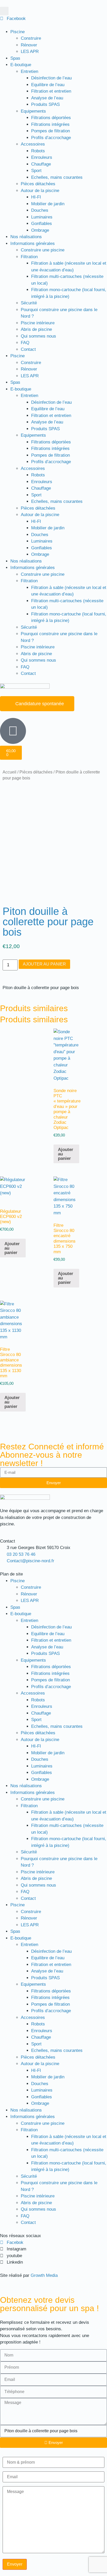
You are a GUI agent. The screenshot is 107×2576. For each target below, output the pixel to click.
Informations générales (33, 244)
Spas (15, 58)
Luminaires (42, 217)
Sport (36, 171)
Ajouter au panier (44, 964)
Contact (28, 349)
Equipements (33, 111)
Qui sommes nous (38, 336)
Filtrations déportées (51, 118)
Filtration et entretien (51, 91)
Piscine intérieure (38, 323)
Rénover (29, 45)
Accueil (9, 772)
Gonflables (42, 224)
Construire (31, 38)
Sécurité (29, 303)
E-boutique (21, 65)
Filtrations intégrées (50, 124)
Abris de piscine (36, 329)
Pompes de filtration (51, 131)
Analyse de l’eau (47, 98)
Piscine (18, 32)
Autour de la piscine (40, 191)
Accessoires (33, 144)
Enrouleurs (42, 157)
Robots (38, 151)
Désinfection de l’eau (51, 78)
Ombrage (40, 230)
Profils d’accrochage (51, 138)
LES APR (30, 52)
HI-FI (36, 197)
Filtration (29, 257)
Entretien (29, 71)
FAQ (25, 343)
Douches (40, 210)
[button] (4, 11)
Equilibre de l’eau (48, 85)
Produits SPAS (45, 104)
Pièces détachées (38, 184)
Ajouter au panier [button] (66, 1154)
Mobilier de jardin (48, 204)
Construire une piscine (43, 250)
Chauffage (41, 164)
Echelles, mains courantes (57, 177)
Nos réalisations (26, 237)
